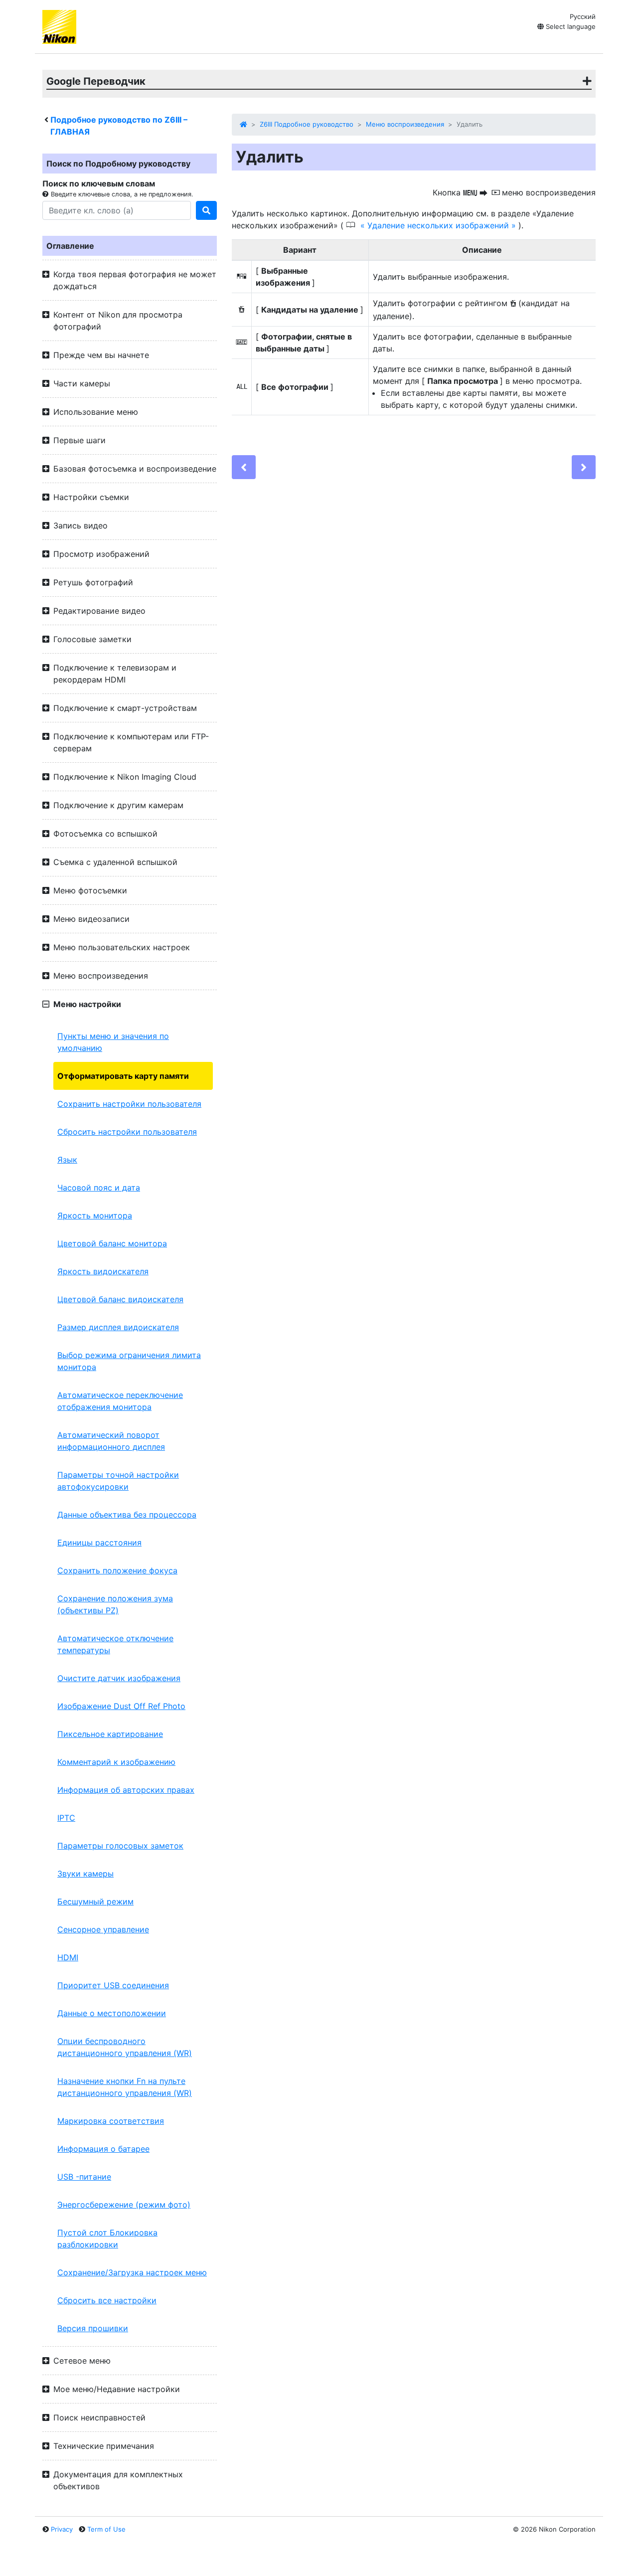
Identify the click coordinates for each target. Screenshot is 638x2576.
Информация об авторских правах (126, 1790)
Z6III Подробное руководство (307, 124)
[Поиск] (206, 210)
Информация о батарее (103, 2149)
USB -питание (84, 2177)
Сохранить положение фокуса (117, 1570)
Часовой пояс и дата (99, 1188)
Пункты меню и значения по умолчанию (113, 1042)
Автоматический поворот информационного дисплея (111, 1441)
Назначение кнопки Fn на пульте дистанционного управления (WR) (125, 2087)
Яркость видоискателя (103, 1271)
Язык (67, 1160)
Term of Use (106, 2529)
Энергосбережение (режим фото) (124, 2205)
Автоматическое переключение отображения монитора (120, 1401)
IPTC (66, 1818)
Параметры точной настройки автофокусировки (118, 1481)
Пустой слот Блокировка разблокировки (107, 2238)
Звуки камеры (85, 1874)
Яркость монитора (95, 1215)
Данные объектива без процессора (127, 1515)
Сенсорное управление (103, 1929)
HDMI (68, 1957)
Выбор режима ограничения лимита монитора (129, 1361)
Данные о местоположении (112, 2013)
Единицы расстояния (99, 1543)
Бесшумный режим (95, 1901)
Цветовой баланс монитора (112, 1243)
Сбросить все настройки (107, 2300)
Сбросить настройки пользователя (127, 1132)
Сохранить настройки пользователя (129, 1104)
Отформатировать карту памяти (123, 1076)
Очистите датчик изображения (119, 1678)
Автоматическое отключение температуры (115, 1644)
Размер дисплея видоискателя (118, 1327)
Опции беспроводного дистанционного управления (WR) (125, 2047)
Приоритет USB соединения (113, 1985)
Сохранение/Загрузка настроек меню (132, 2272)
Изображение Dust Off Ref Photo (121, 1706)
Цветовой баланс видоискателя (120, 1299)
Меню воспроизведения (405, 124)
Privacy (62, 2529)
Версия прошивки (93, 2328)
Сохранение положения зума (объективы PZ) (115, 1604)
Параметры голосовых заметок (120, 1846)
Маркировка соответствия (111, 2121)
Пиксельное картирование (110, 1734)
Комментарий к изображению (116, 1762)
